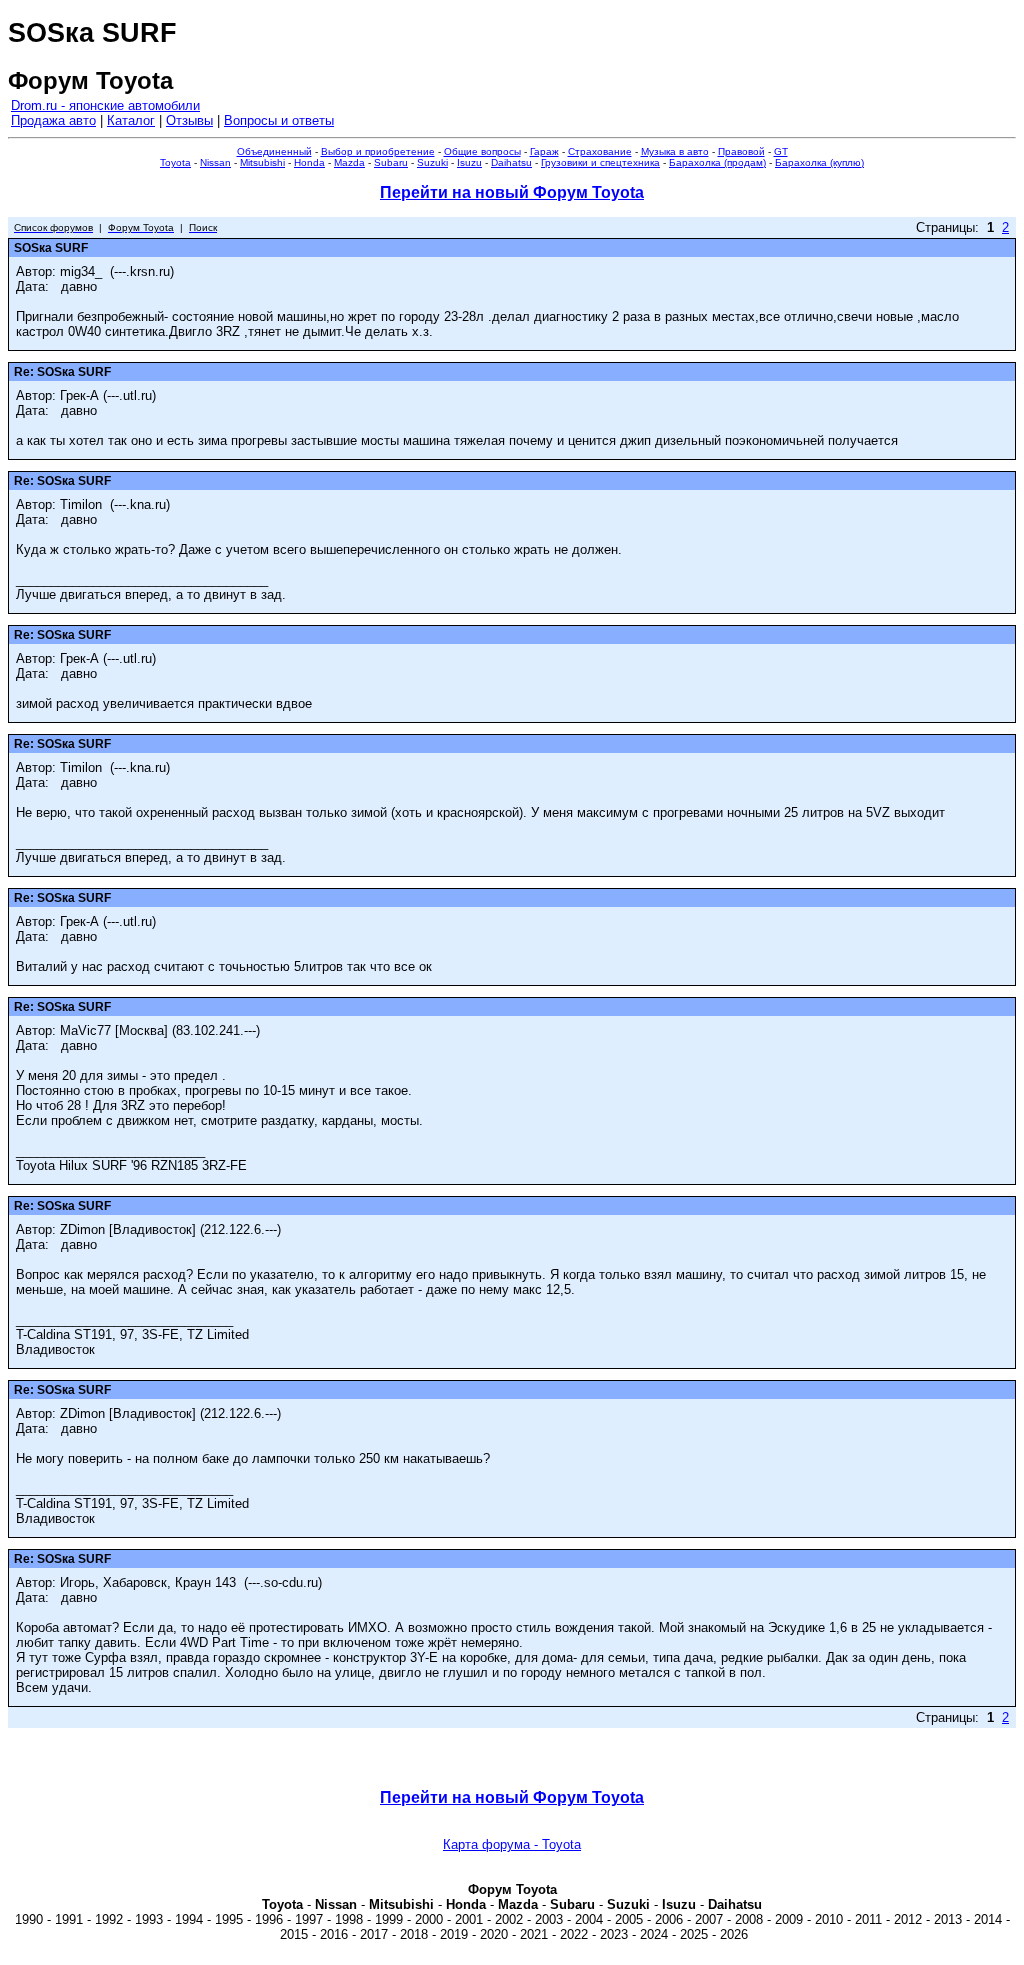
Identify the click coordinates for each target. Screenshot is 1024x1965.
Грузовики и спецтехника (600, 162)
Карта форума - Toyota (512, 1844)
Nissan (215, 162)
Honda (309, 162)
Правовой (741, 151)
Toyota (175, 162)
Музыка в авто (675, 151)
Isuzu (469, 162)
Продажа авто (53, 120)
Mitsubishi (262, 162)
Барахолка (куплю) (819, 162)
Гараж (544, 151)
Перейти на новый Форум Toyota (512, 192)
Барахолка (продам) (717, 162)
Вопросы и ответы (279, 120)
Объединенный (274, 151)
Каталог (131, 120)
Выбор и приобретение (378, 151)
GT (781, 151)
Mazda (349, 162)
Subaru (391, 162)
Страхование (600, 151)
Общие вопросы (482, 151)
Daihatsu (511, 162)
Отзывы (189, 120)
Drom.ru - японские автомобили (105, 105)
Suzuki (432, 162)
